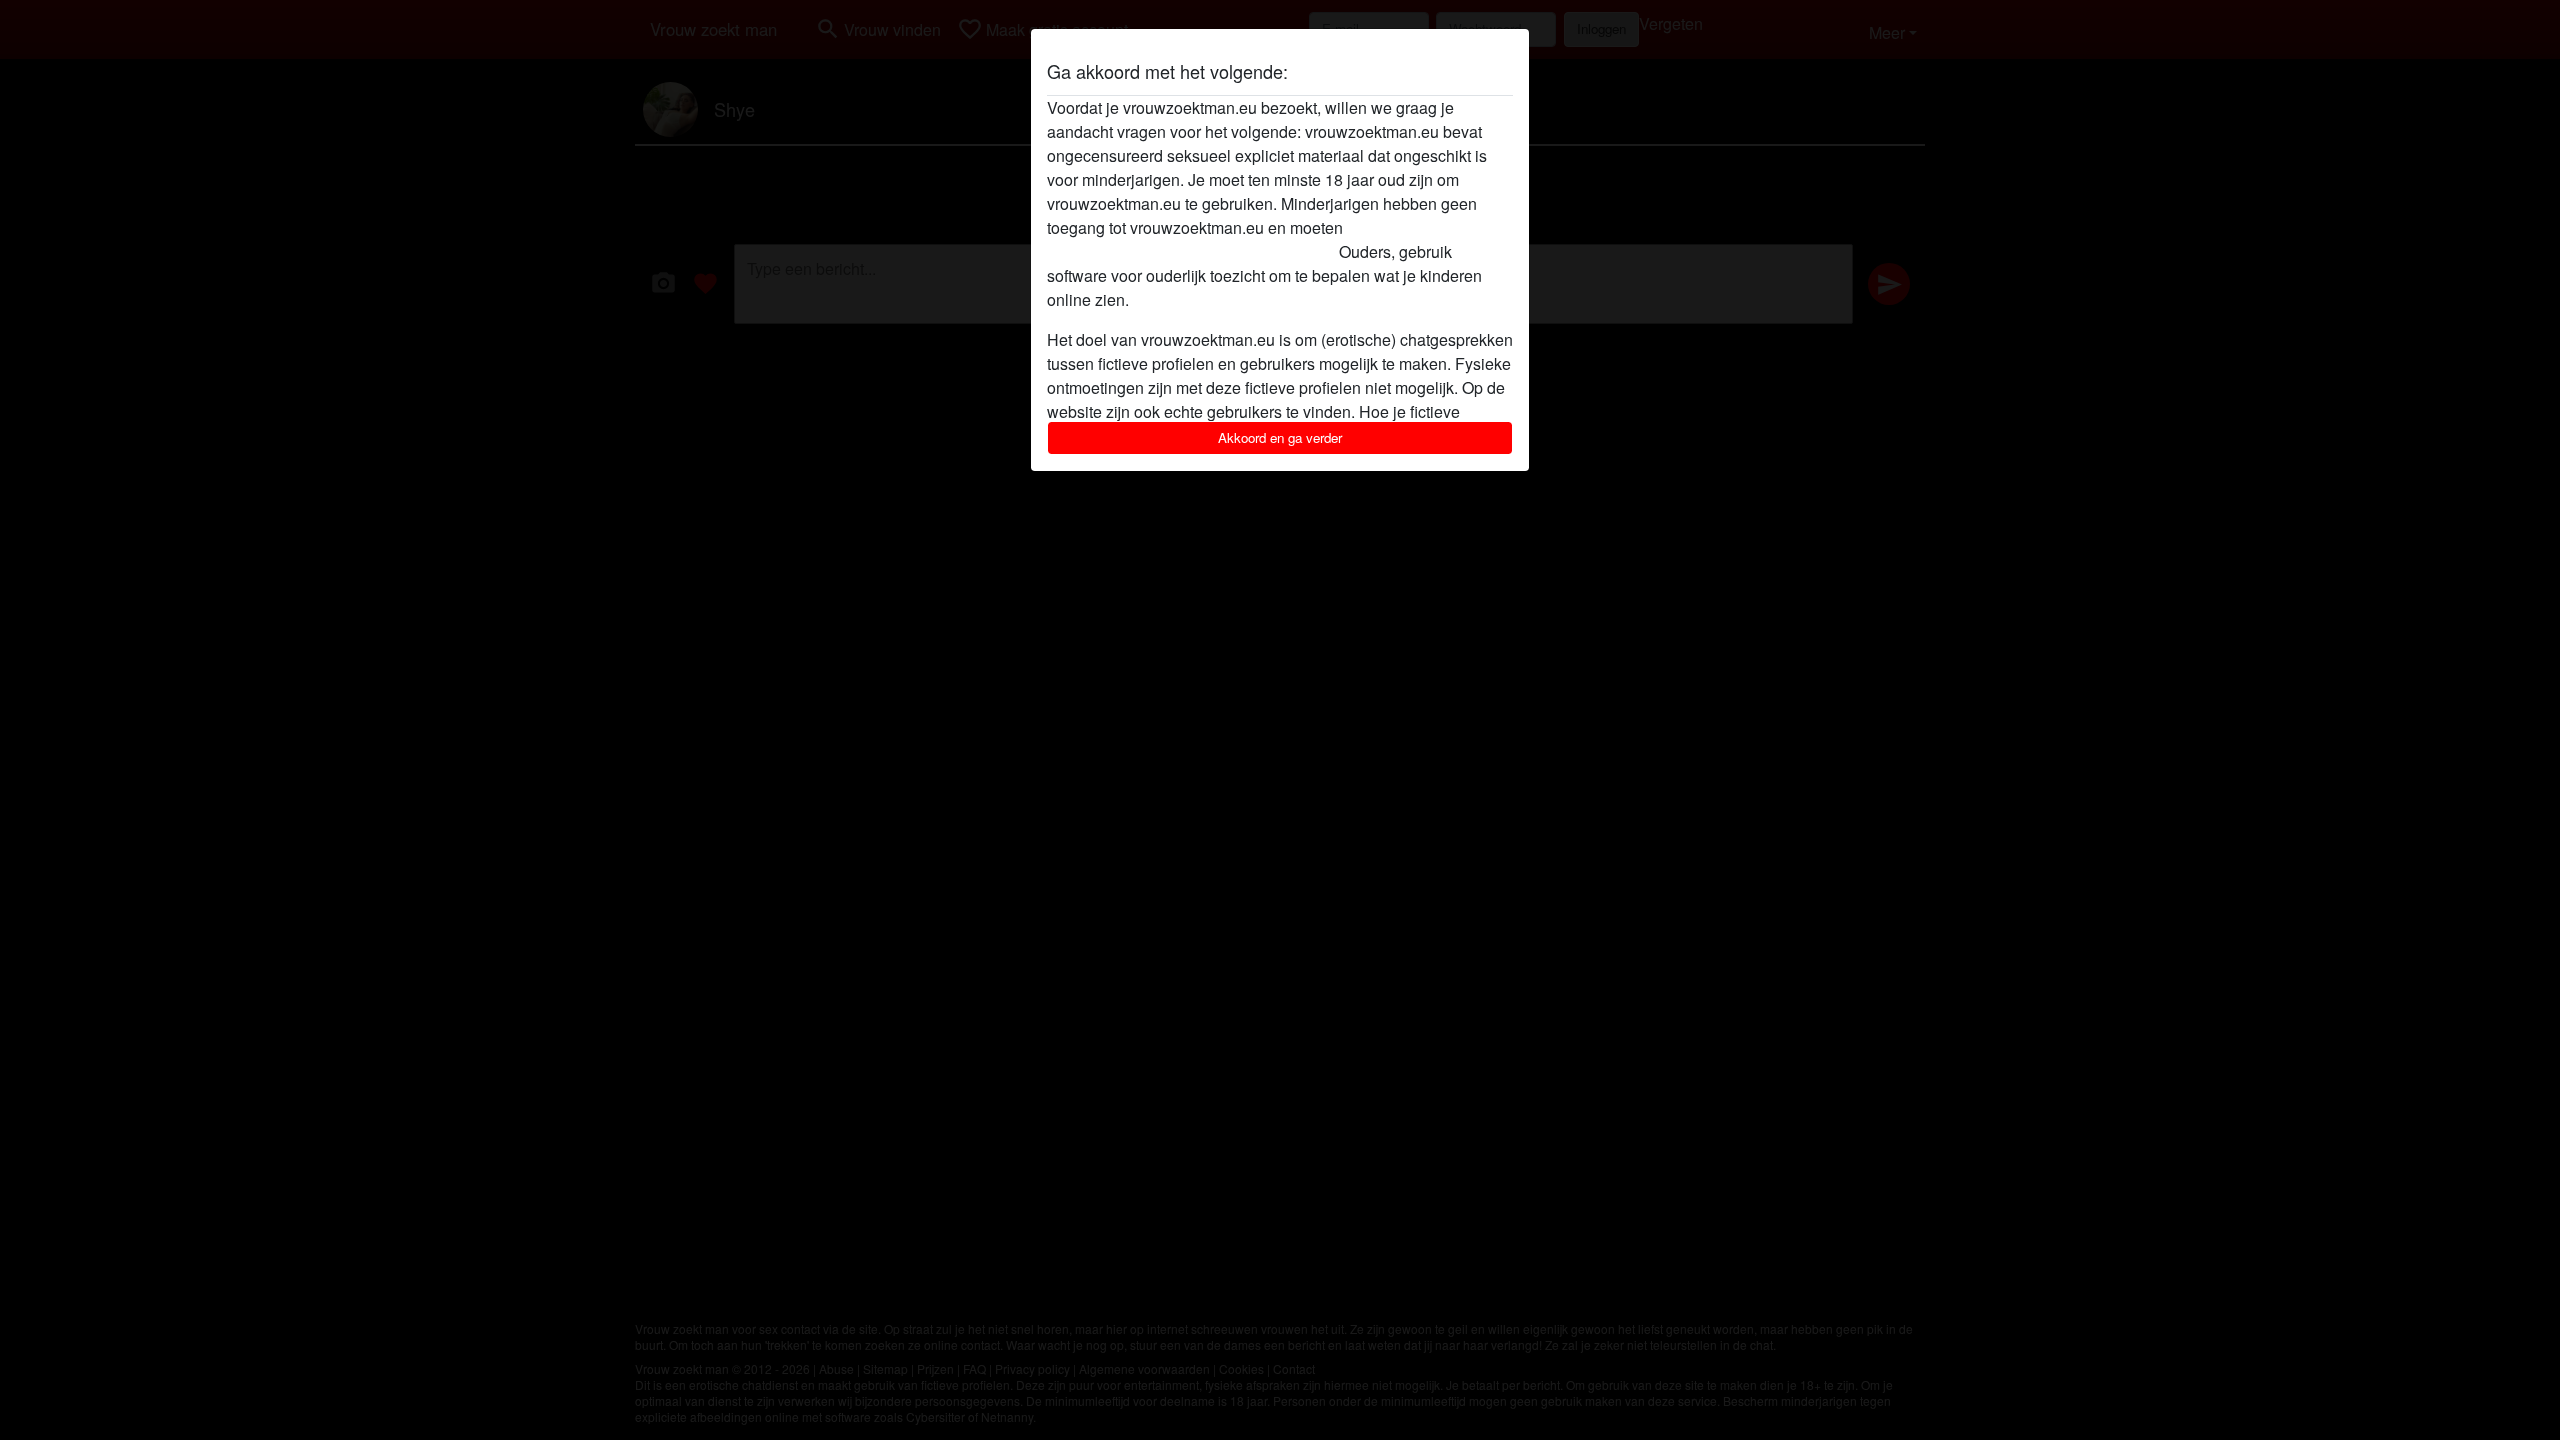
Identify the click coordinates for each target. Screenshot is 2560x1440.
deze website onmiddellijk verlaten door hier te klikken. (1244, 239)
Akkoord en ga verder (1280, 437)
